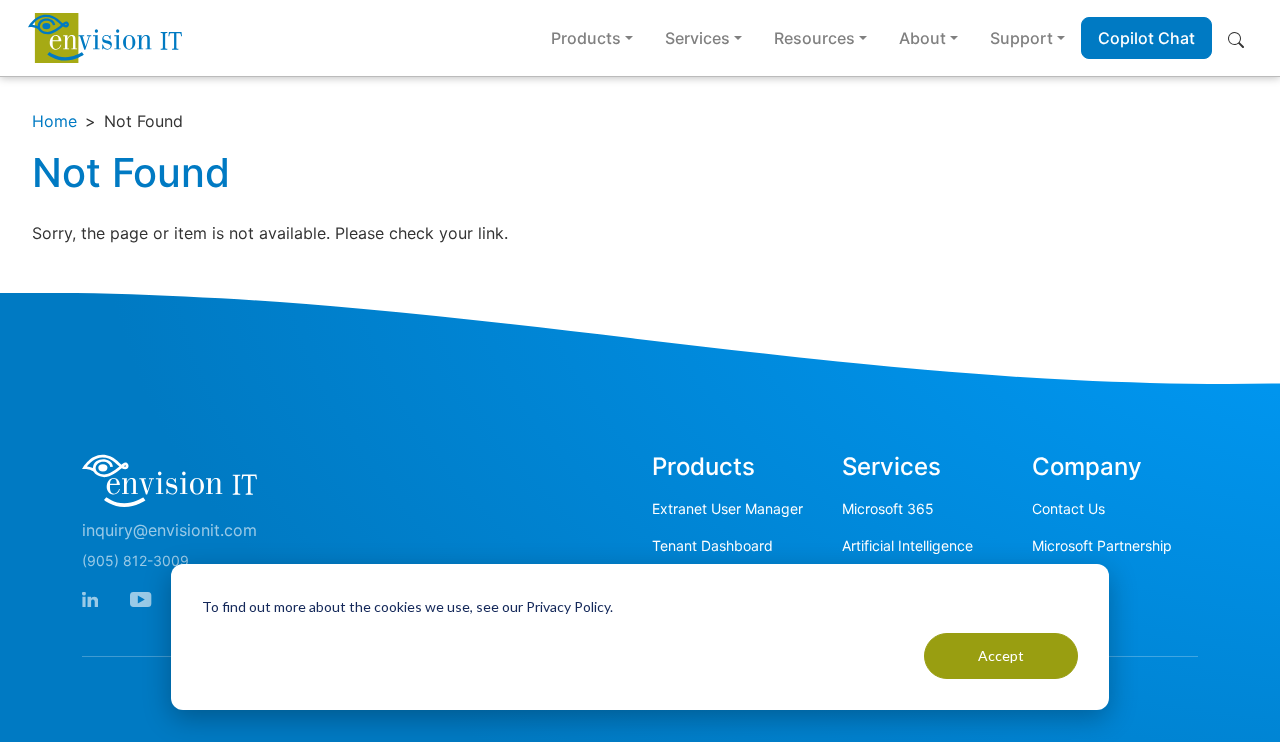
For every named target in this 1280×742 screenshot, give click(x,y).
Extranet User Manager (727, 508)
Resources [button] (814, 38)
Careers (1057, 582)
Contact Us (1068, 508)
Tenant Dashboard (712, 545)
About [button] (922, 38)
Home (54, 121)
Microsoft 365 (888, 508)
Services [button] (697, 38)
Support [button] (1021, 38)
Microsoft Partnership (1102, 545)
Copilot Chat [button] (1146, 38)
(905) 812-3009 (135, 560)
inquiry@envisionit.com (169, 530)
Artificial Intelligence (907, 545)
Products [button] (586, 38)
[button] (1240, 38)
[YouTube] (140, 597)
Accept (1001, 655)
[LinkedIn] (90, 597)
